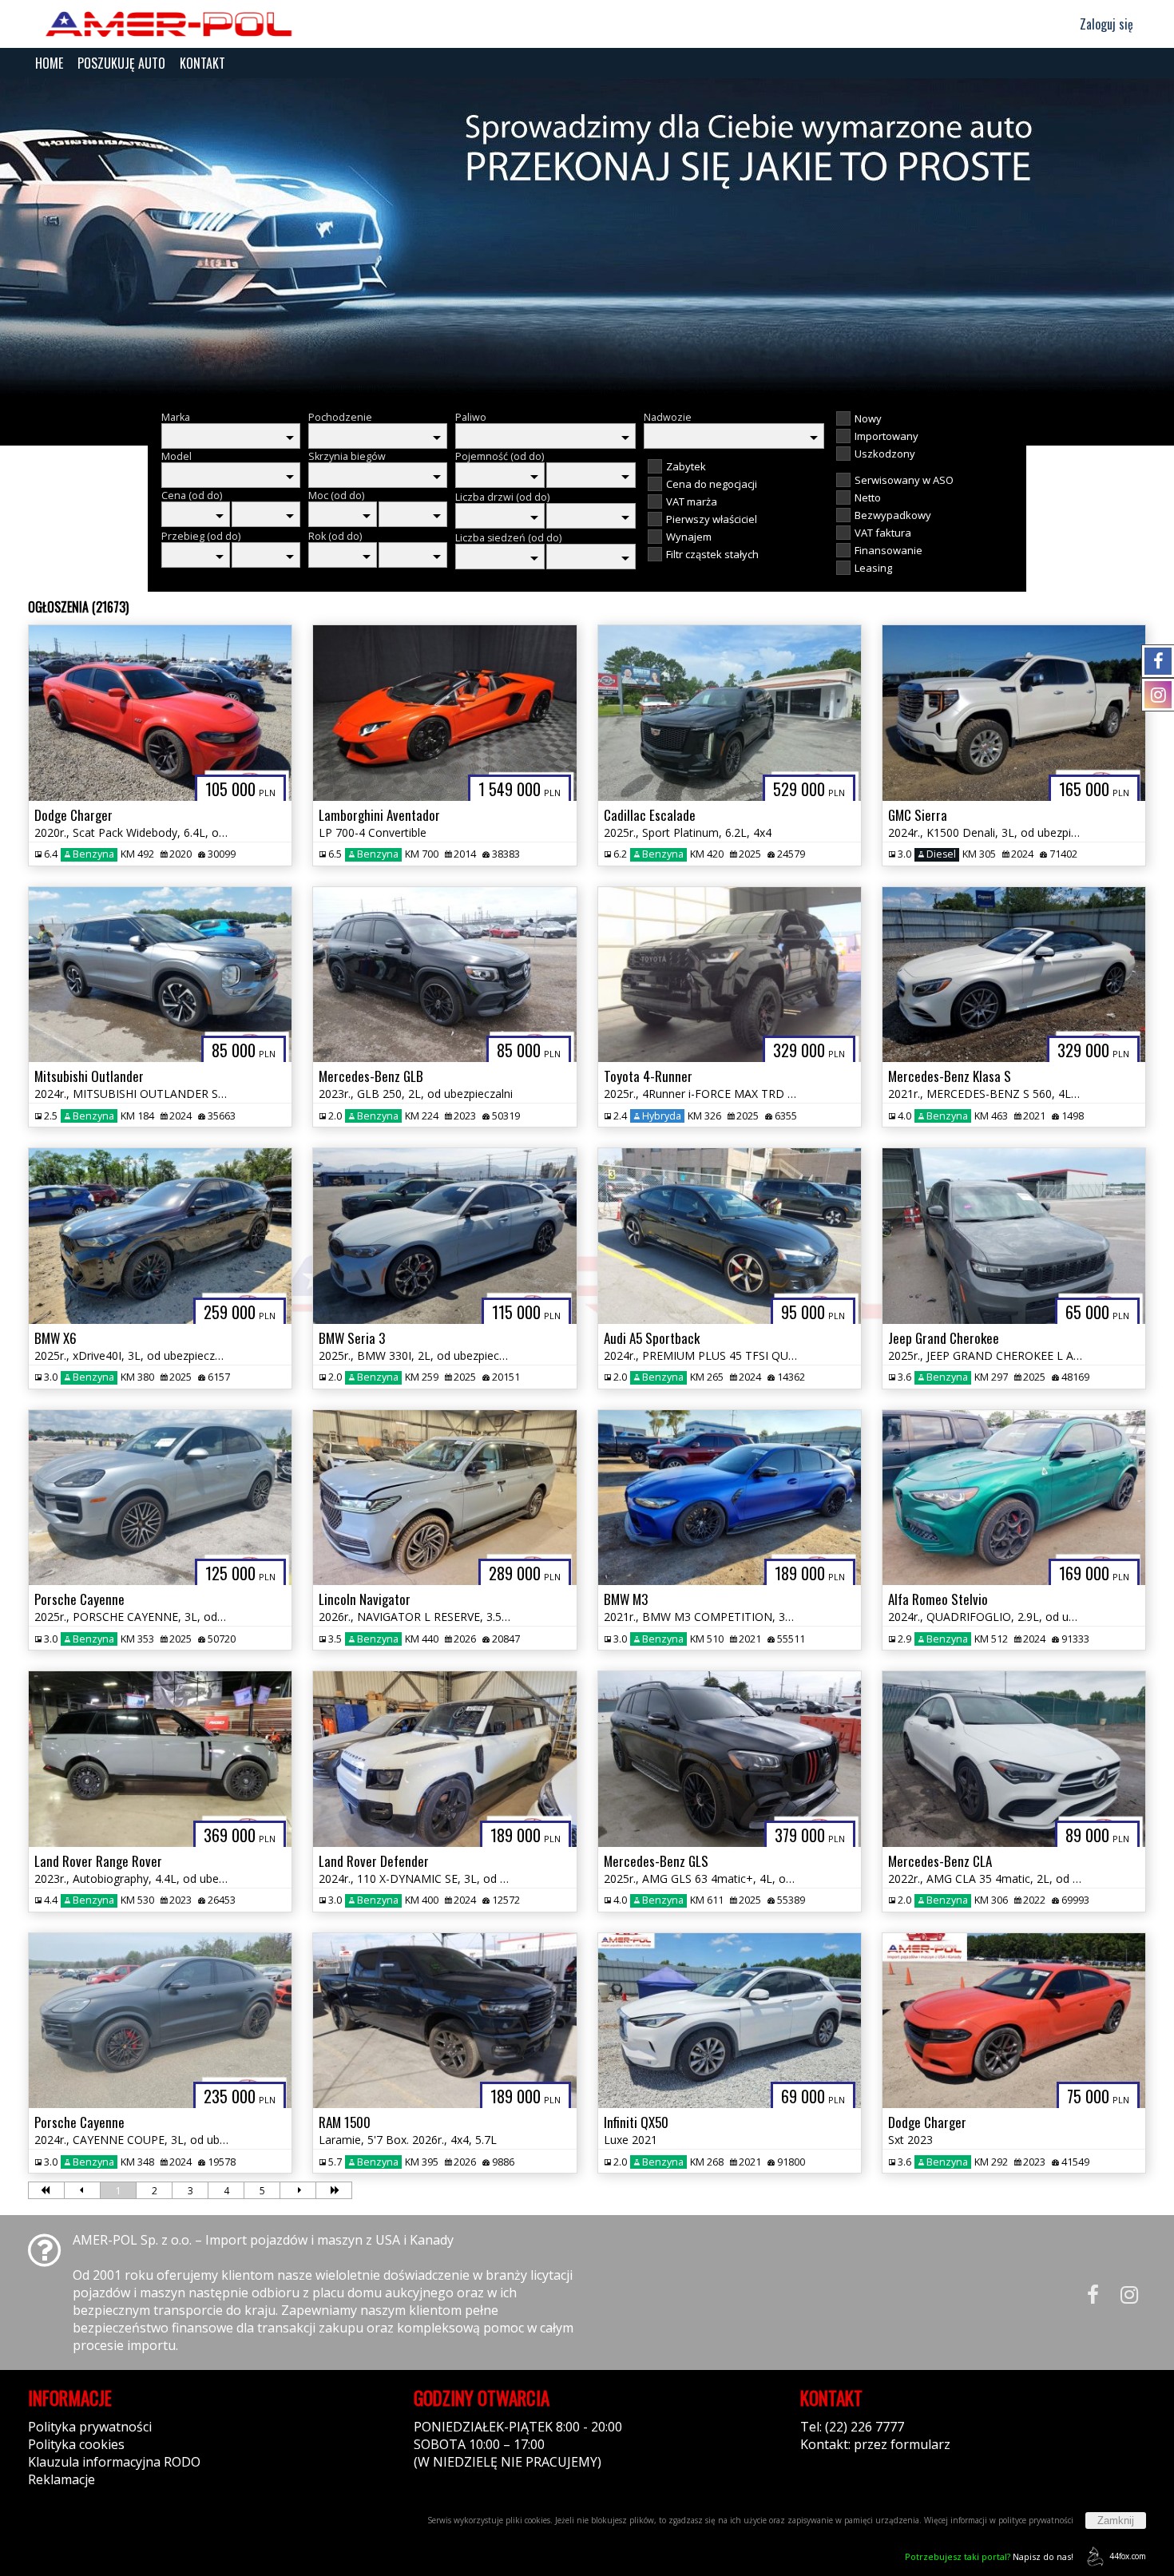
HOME (49, 63)
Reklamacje (61, 2479)
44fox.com (1128, 2556)
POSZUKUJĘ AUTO (121, 63)
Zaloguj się (1105, 24)
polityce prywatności (1036, 2520)
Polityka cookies (76, 2444)
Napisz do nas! (989, 2556)
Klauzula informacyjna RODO (114, 2462)
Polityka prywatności (90, 2427)
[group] (587, 238)
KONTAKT (202, 63)
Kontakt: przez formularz (875, 2444)
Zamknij (1116, 2521)
